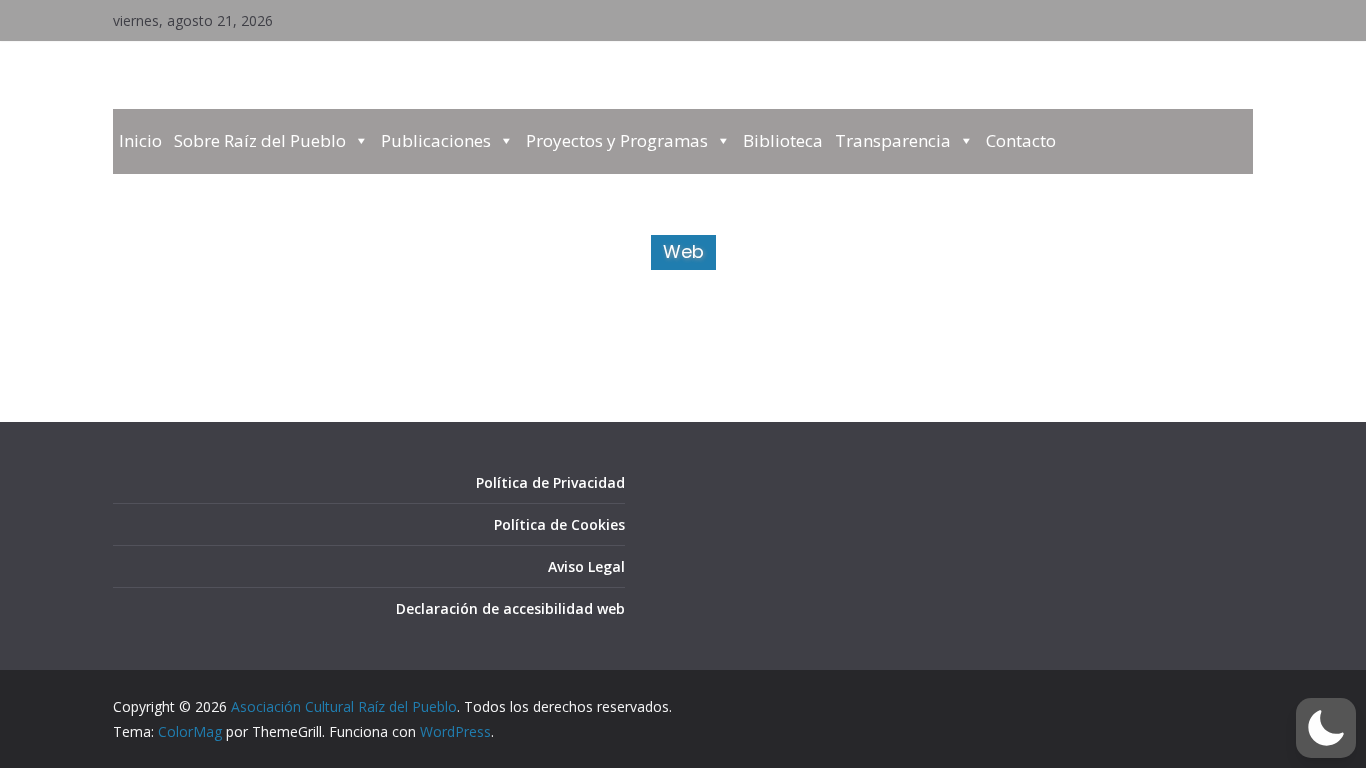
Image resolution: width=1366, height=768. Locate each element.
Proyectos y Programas (617, 140)
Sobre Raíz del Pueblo (260, 140)
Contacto (1021, 140)
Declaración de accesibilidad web (510, 608)
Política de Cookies (559, 524)
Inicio (140, 140)
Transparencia (893, 140)
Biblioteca (783, 140)
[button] (1326, 728)
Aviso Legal (586, 566)
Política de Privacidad (550, 482)
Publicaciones (436, 140)
